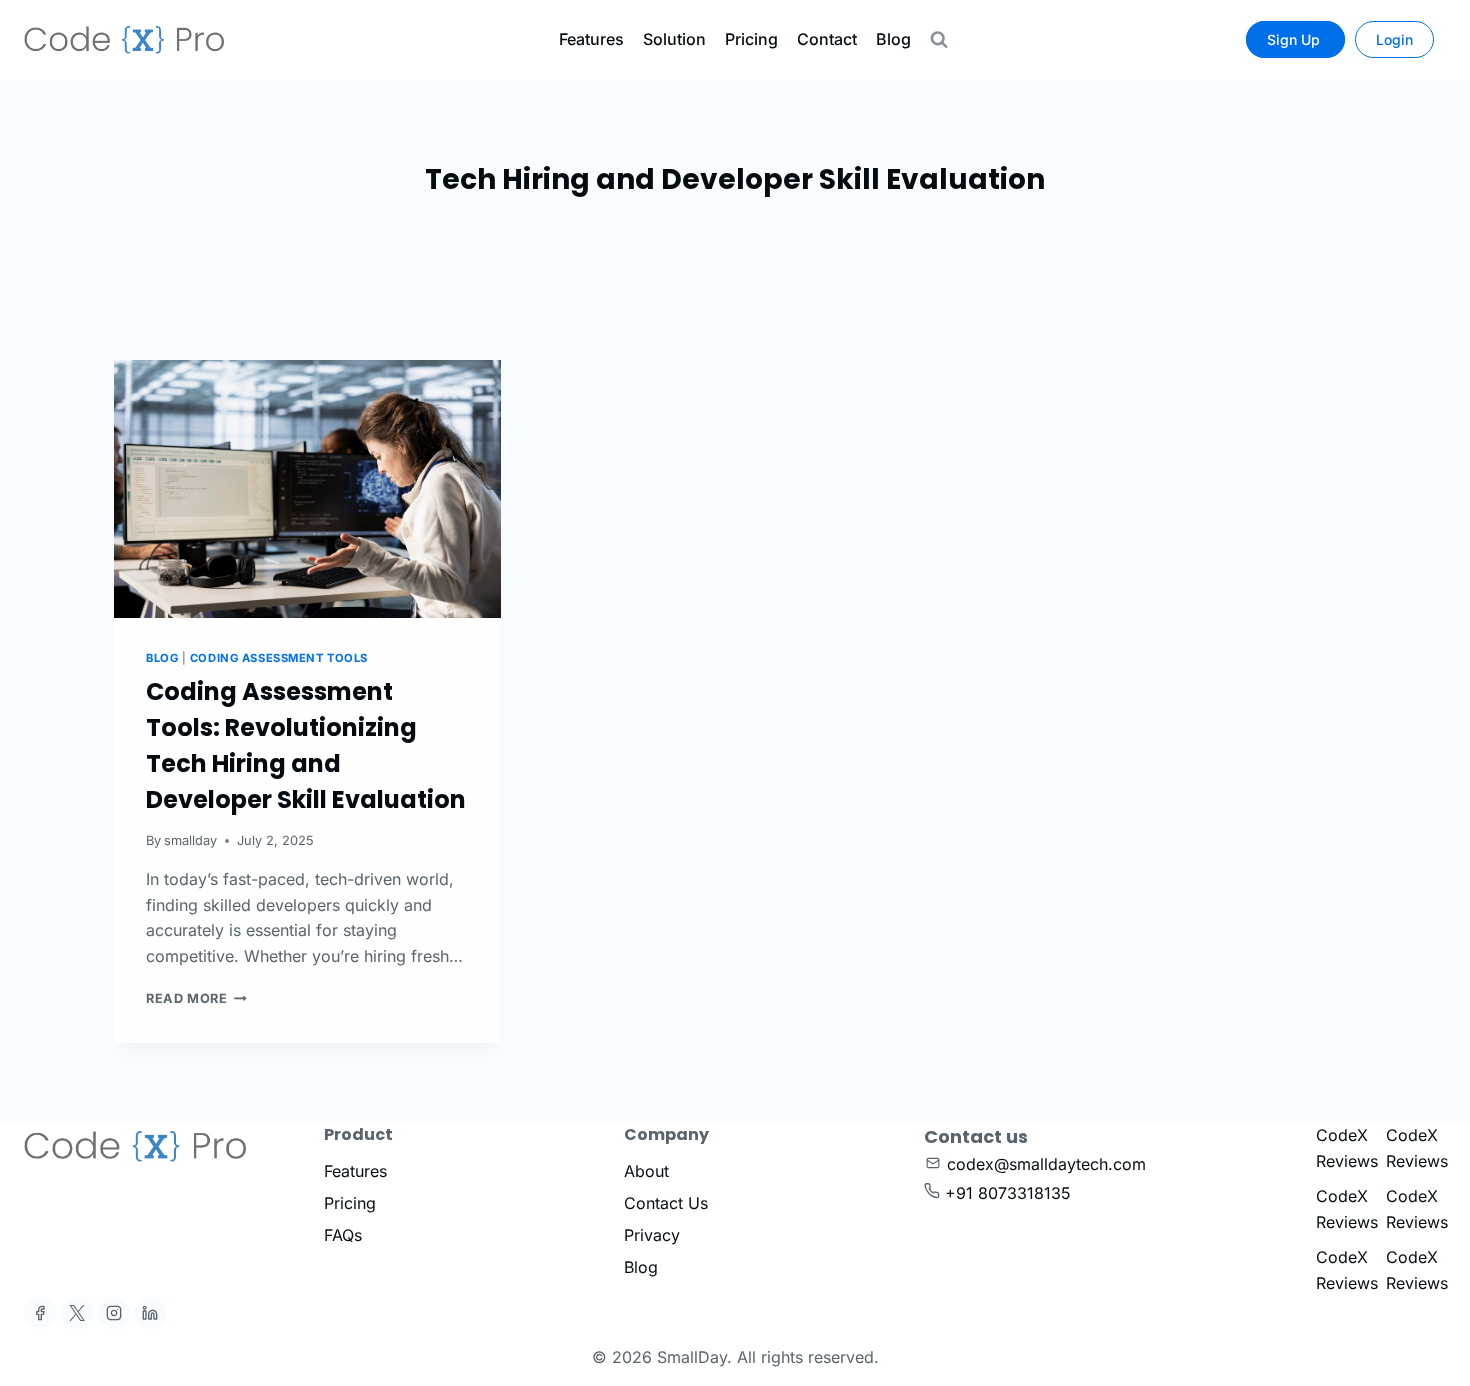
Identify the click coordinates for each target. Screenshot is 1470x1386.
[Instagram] (114, 1313)
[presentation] (307, 489)
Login (1394, 39)
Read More (196, 998)
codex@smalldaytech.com (1046, 1164)
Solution (674, 39)
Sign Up (1295, 39)
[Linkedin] (150, 1313)
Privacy (652, 1235)
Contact (827, 39)
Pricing (751, 39)
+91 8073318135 (1008, 1193)
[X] (77, 1313)
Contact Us (666, 1203)
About (646, 1171)
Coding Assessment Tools (279, 658)
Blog (893, 39)
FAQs (343, 1235)
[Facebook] (40, 1313)
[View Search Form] (939, 40)
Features (591, 39)
